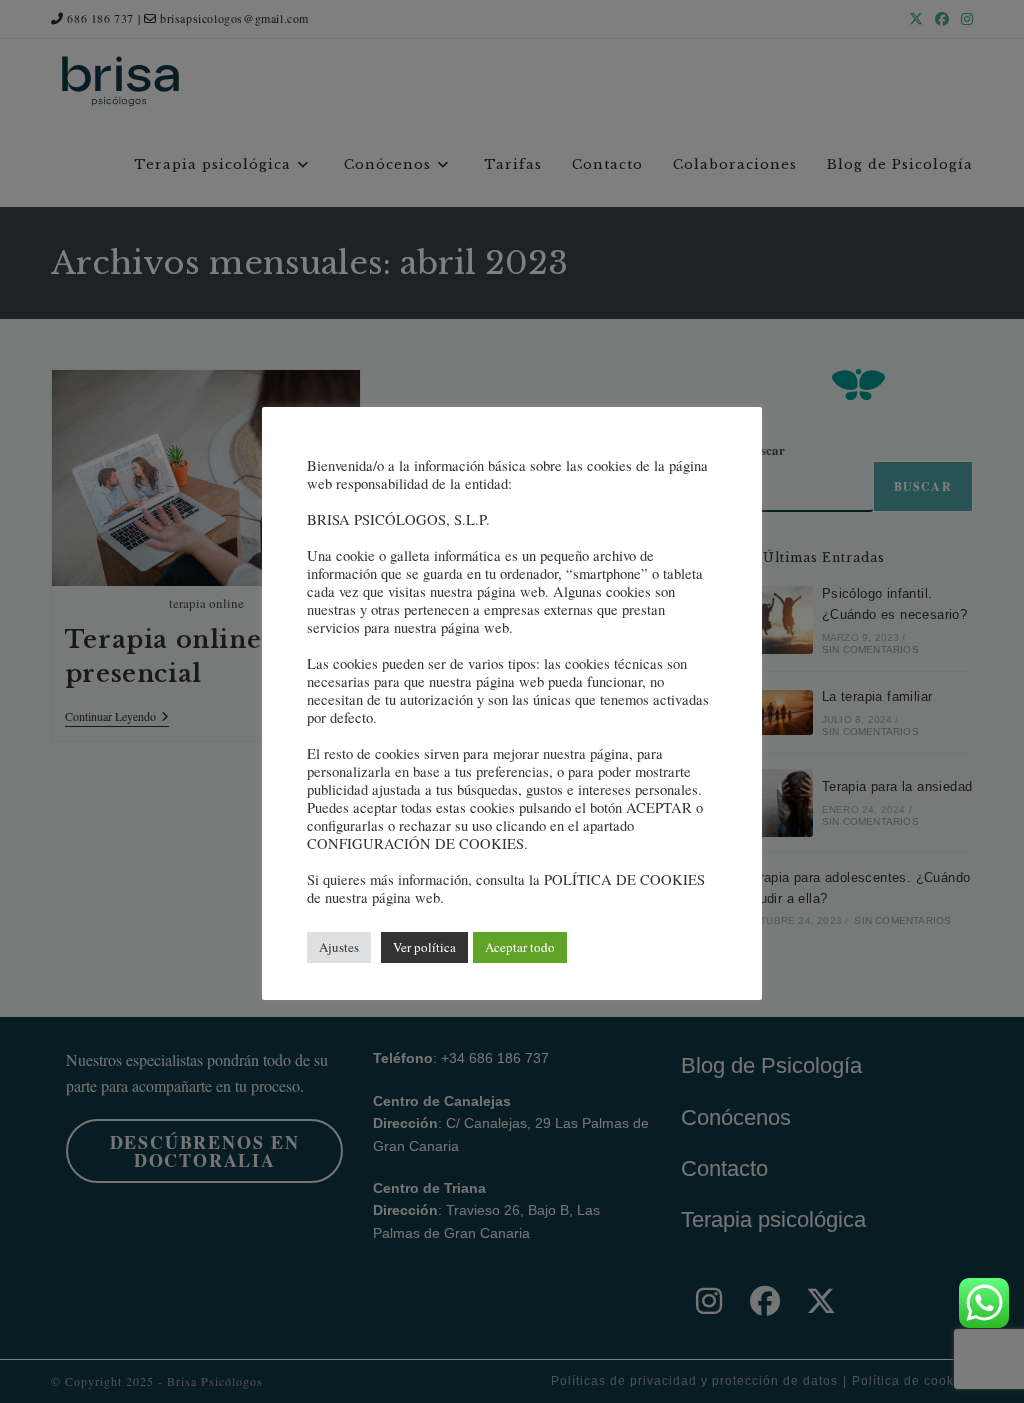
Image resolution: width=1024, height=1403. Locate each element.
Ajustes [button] (339, 947)
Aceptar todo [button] (520, 947)
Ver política (424, 947)
